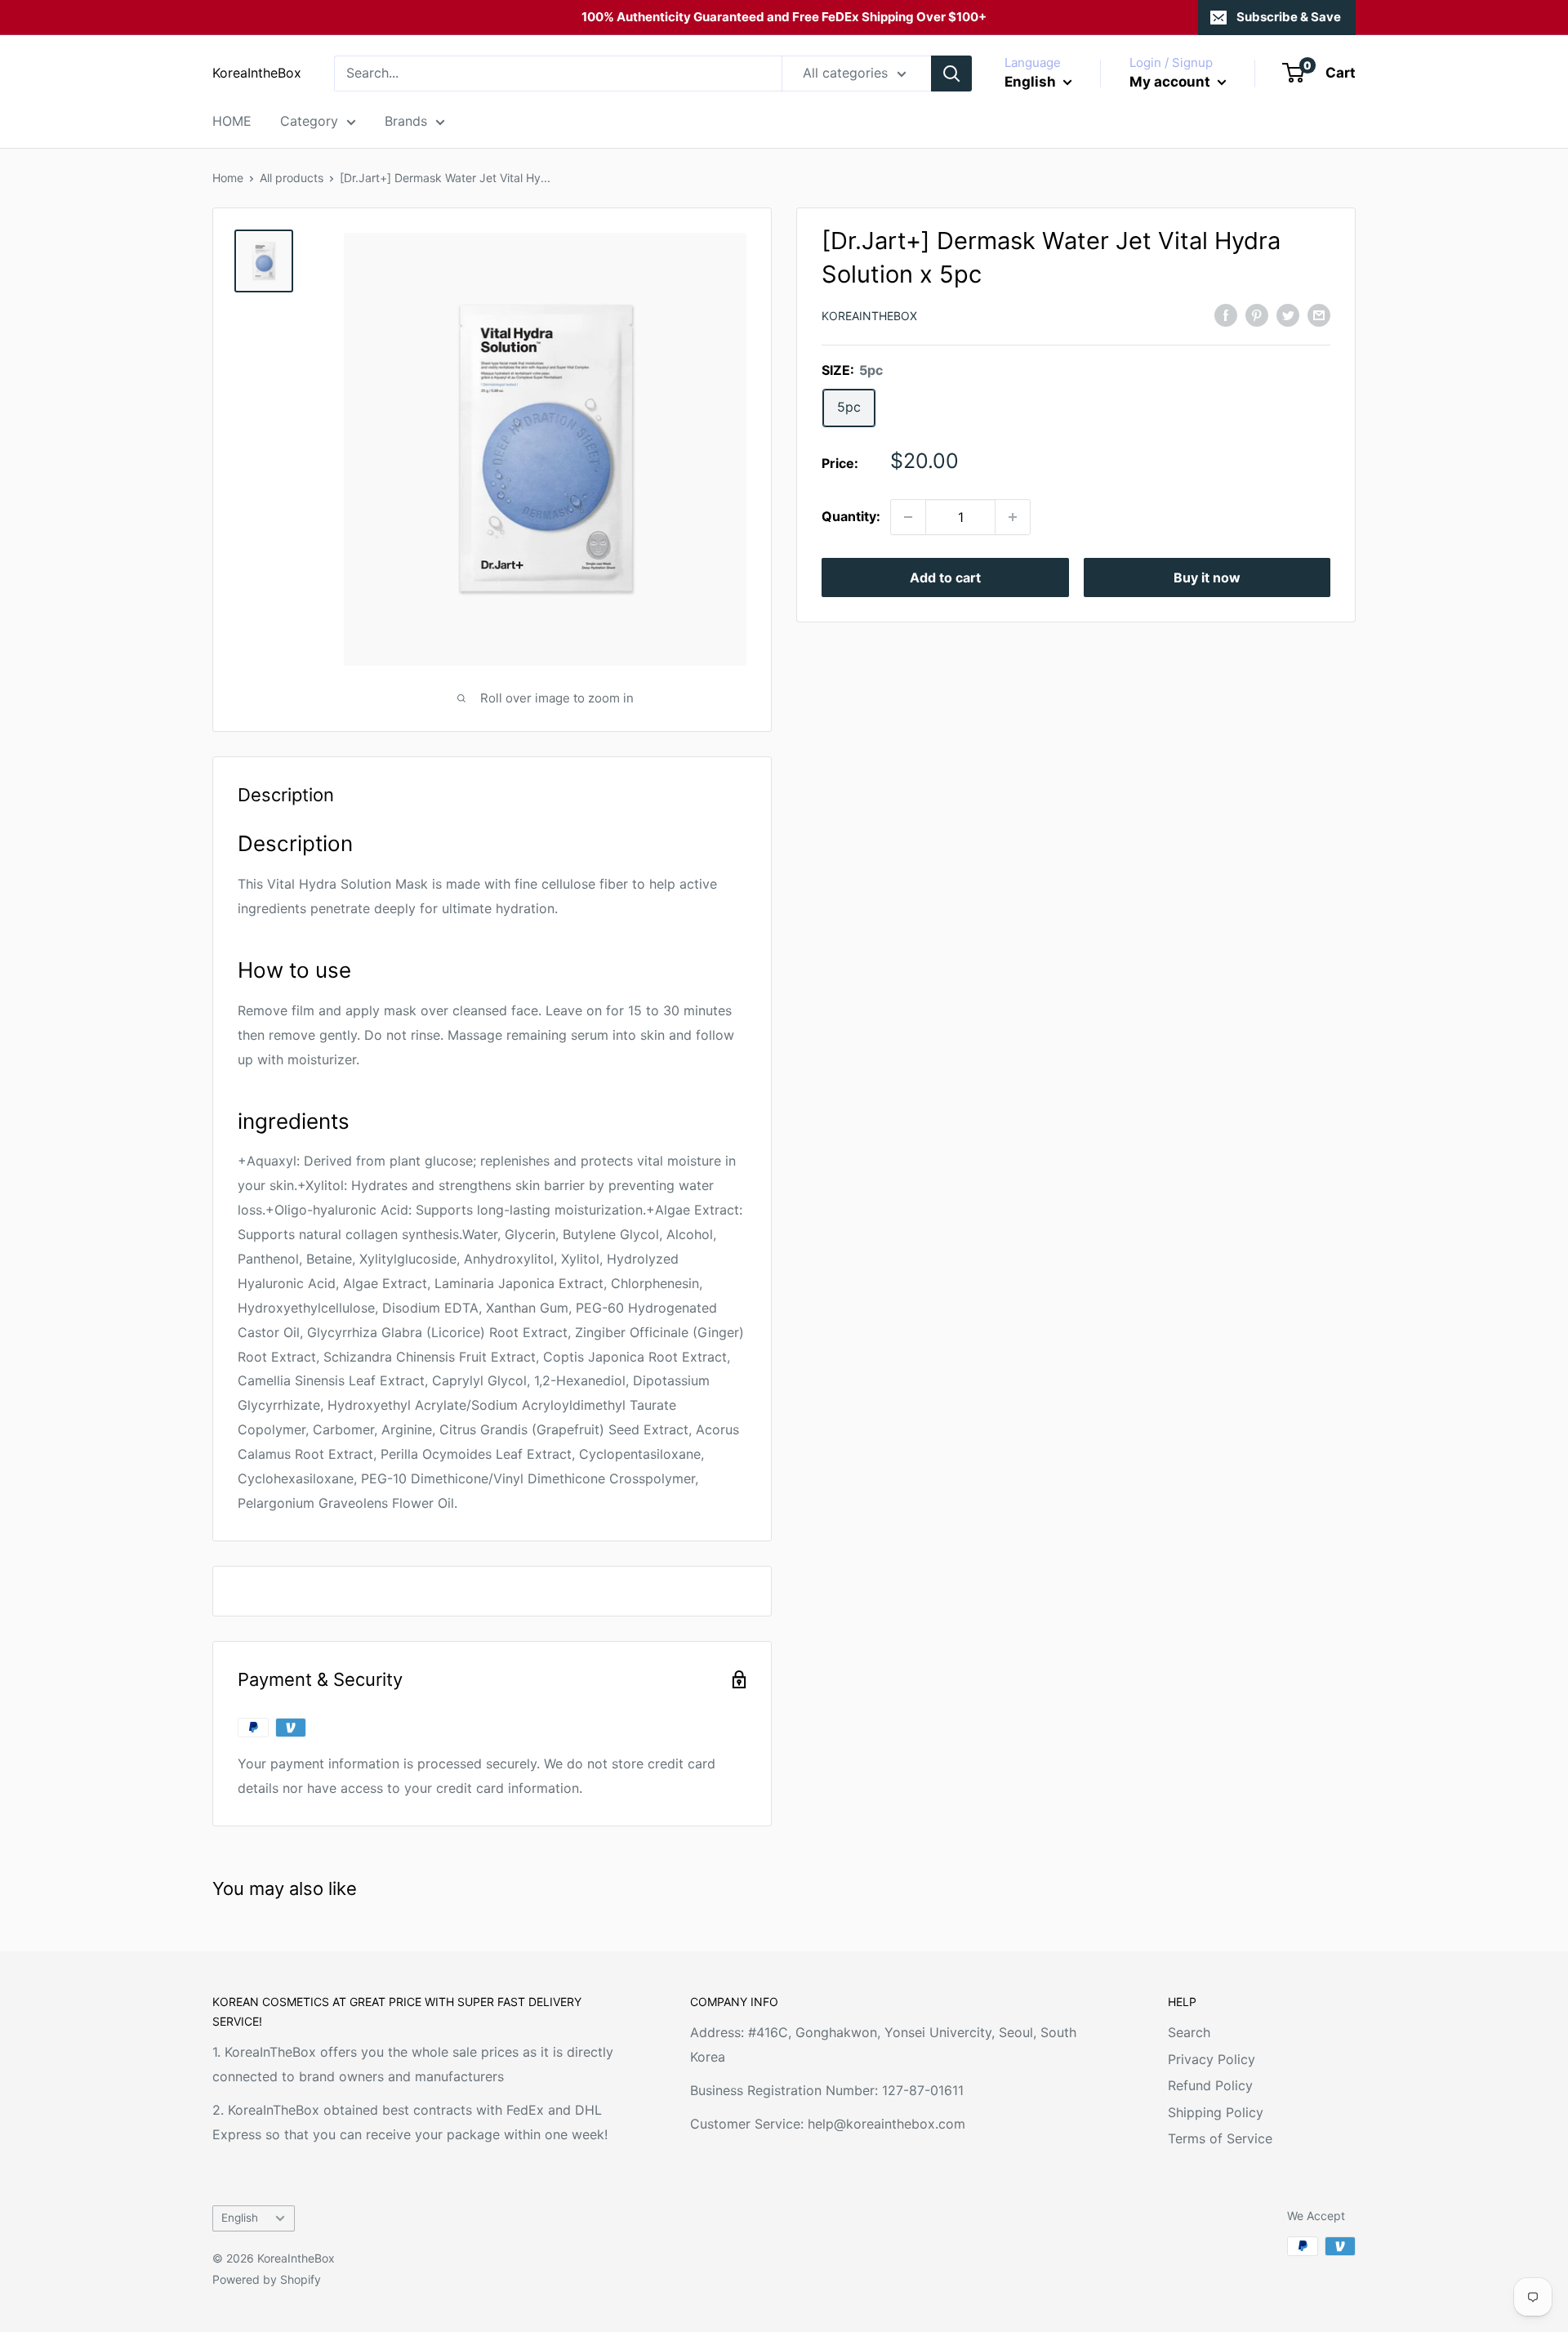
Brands (406, 121)
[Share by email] (1319, 314)
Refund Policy (1210, 2085)
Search (1189, 2032)
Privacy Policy (1212, 2059)
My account (1172, 82)
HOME (232, 121)
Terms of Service (1220, 2138)
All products (292, 178)
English (240, 2218)
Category (309, 121)
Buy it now (1207, 577)
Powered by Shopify (267, 2279)
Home (228, 178)
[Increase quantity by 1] (1013, 517)
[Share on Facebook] (1226, 314)
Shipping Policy (1216, 2112)
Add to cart (945, 577)
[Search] (951, 74)
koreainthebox (869, 316)
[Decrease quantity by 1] (908, 517)
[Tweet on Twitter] (1288, 314)
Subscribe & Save (1289, 17)
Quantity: (851, 516)
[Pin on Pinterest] (1257, 314)
